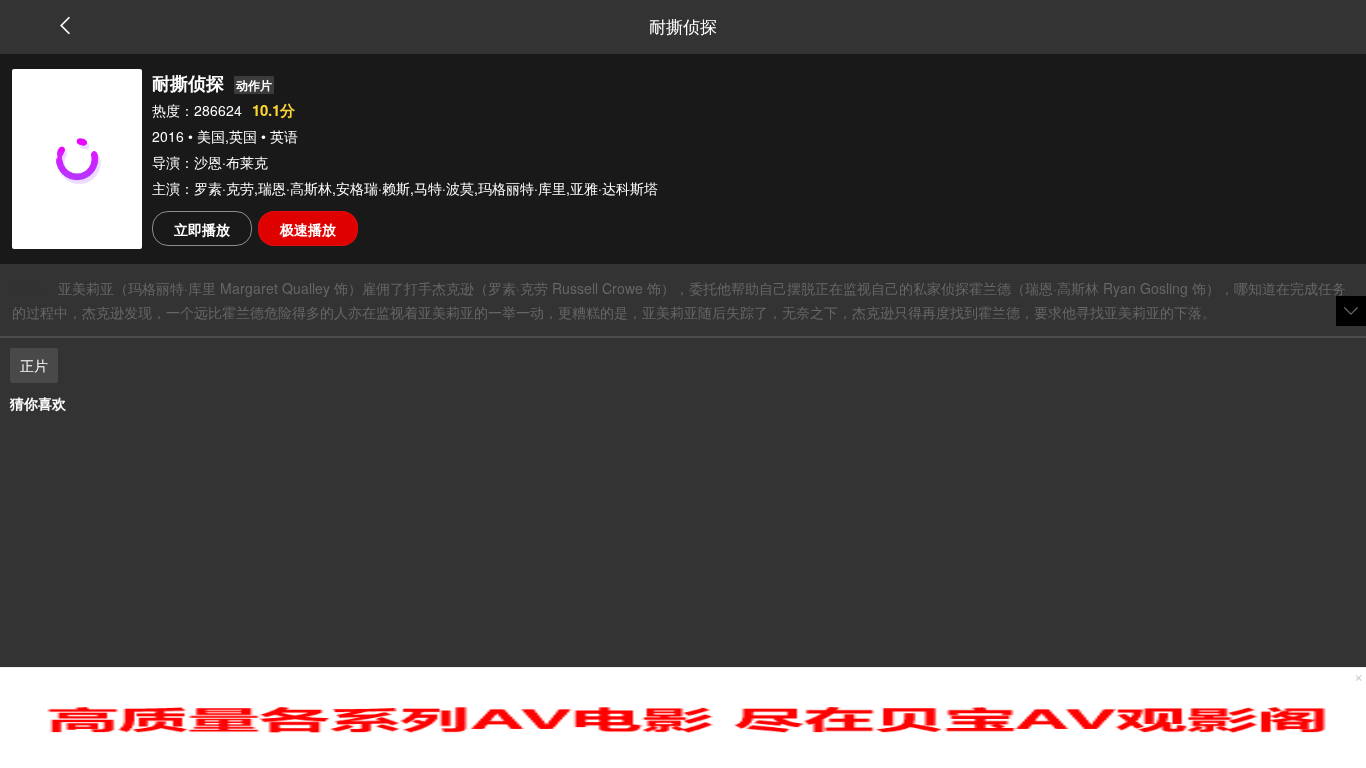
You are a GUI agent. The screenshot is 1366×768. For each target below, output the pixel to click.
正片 (34, 365)
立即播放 (202, 229)
